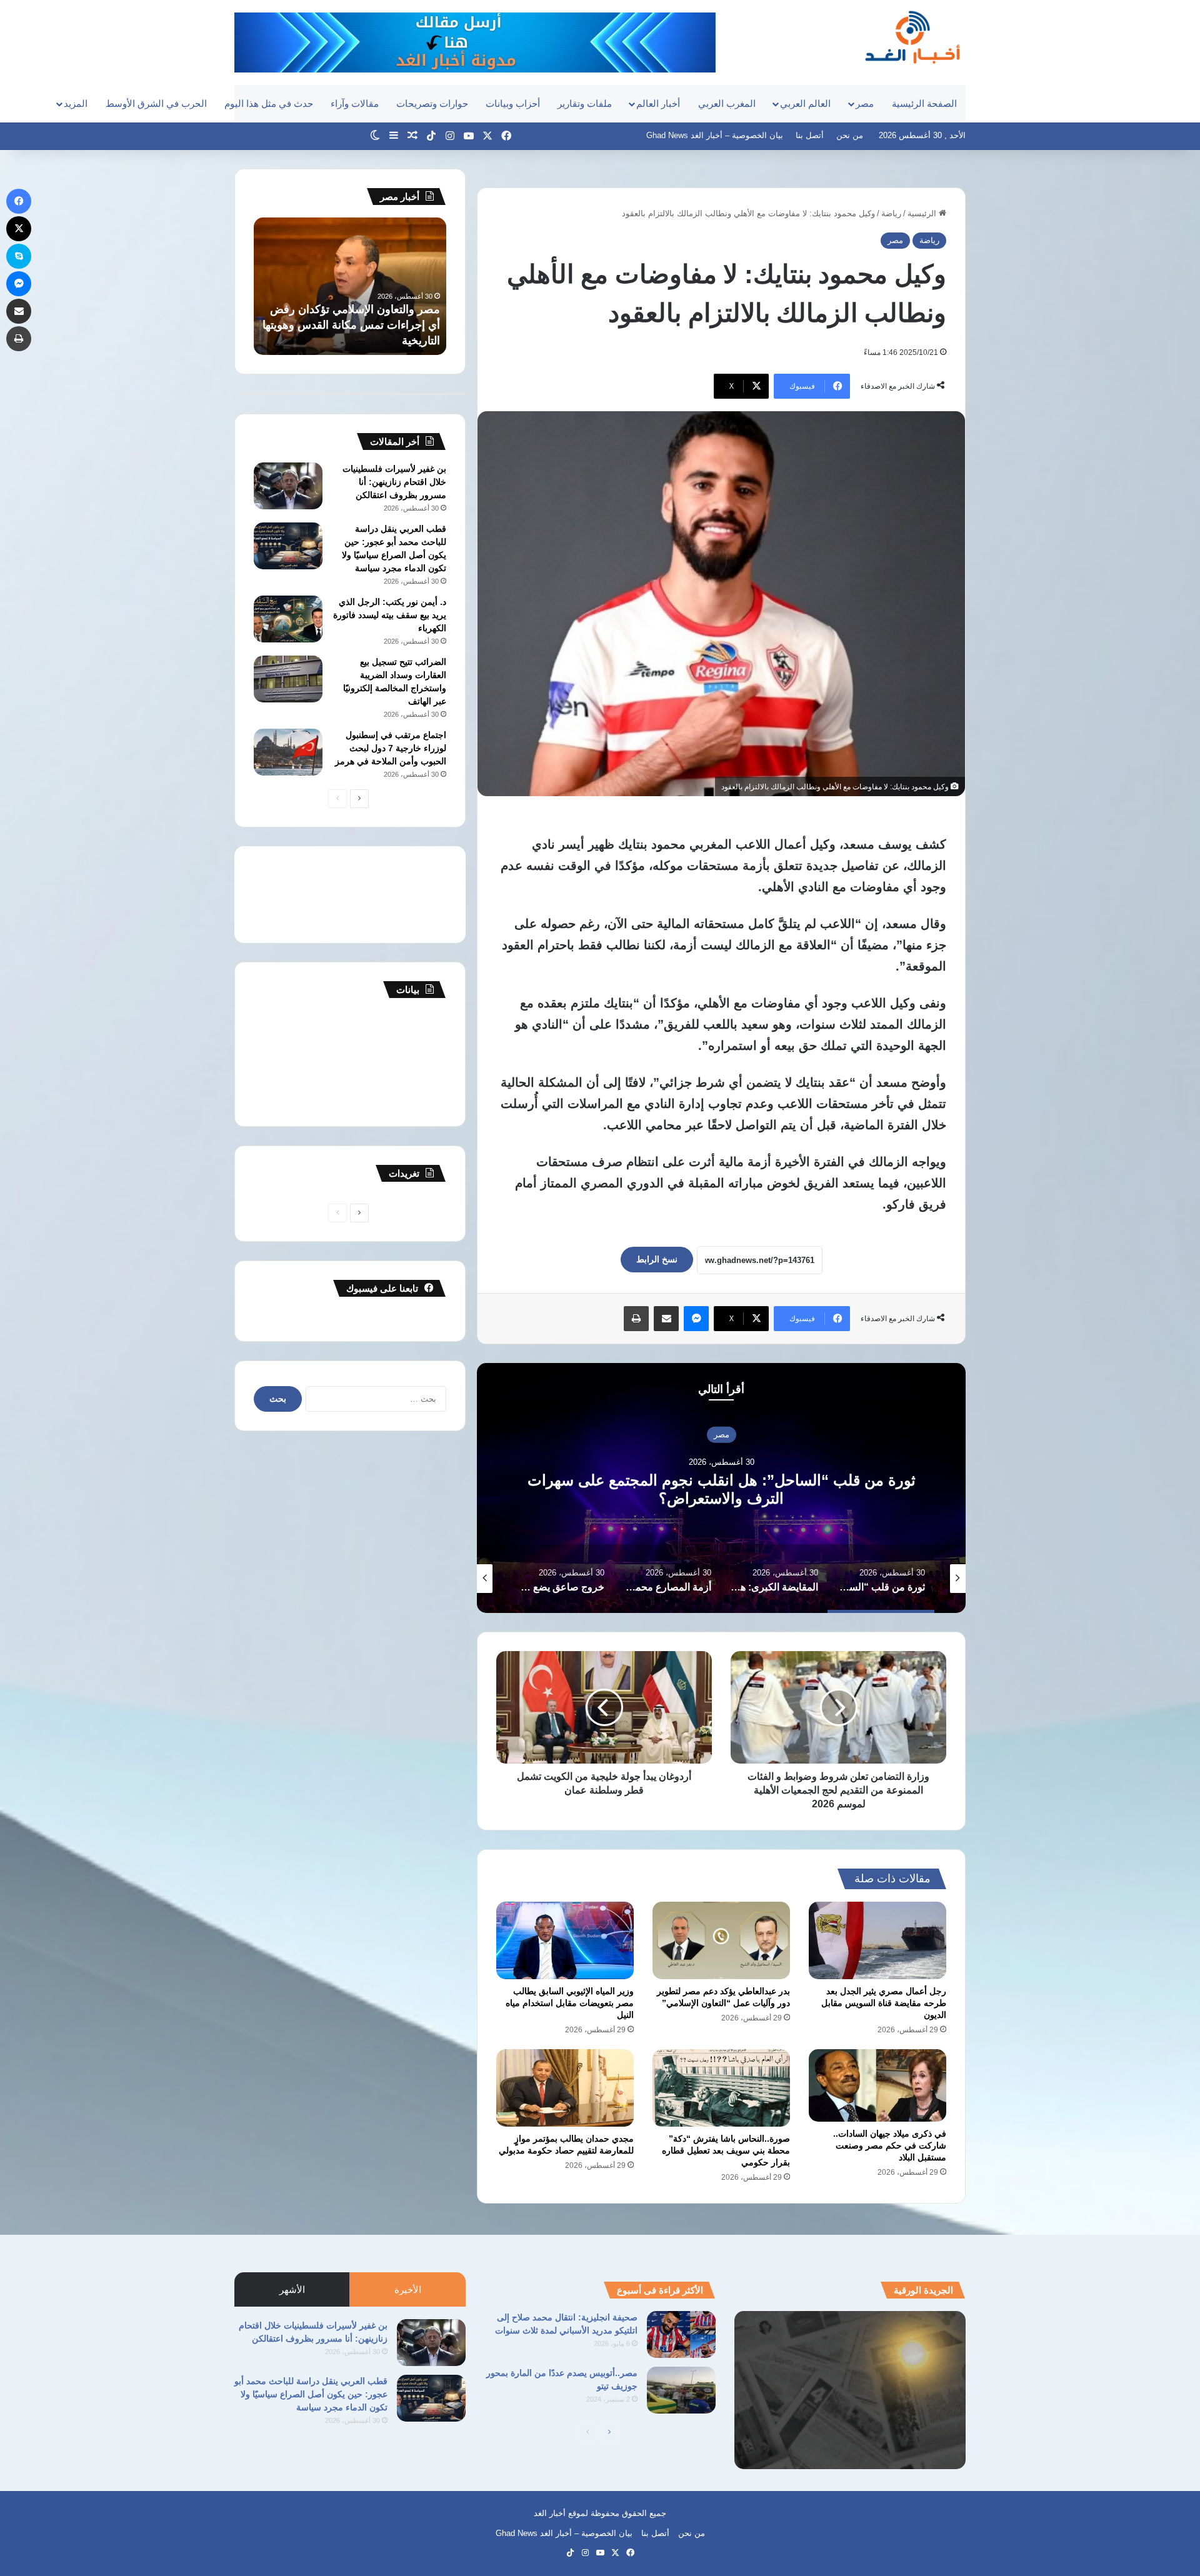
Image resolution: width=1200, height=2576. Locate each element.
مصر (865, 103)
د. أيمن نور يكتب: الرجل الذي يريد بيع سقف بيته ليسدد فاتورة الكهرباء (390, 615)
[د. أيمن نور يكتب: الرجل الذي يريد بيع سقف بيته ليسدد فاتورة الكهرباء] (288, 619)
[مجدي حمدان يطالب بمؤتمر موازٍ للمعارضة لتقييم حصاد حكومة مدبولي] (565, 2088)
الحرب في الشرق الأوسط (156, 103)
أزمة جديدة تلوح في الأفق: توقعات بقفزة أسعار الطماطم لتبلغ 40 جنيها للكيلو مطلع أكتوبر (358, 325)
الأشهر (292, 2289)
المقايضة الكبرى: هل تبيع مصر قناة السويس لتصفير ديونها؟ (721, 1489)
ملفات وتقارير (585, 103)
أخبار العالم (658, 103)
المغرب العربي (727, 103)
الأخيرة (408, 2289)
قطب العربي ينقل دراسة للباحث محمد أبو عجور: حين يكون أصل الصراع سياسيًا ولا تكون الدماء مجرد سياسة (311, 2394)
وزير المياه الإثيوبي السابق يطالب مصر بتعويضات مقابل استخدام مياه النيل (570, 2003)
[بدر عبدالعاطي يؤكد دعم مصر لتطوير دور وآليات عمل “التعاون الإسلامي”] (721, 1940)
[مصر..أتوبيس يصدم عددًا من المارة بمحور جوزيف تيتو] (681, 2390)
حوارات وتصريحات (432, 103)
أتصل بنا (810, 135)
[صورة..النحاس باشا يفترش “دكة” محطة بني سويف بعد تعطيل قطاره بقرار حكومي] (721, 2088)
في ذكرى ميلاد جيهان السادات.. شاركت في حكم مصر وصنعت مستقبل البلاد (890, 2145)
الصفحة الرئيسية (924, 103)
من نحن (850, 135)
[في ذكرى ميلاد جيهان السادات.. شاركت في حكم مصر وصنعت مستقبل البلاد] (877, 2085)
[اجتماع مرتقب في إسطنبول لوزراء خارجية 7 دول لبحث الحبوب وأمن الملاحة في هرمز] (288, 752)
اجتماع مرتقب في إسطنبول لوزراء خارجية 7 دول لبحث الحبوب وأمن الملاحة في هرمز (391, 748)
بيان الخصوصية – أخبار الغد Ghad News (715, 135)
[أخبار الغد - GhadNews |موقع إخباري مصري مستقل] (912, 37)
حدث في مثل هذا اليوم (269, 103)
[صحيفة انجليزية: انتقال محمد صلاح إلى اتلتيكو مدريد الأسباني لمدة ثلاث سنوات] (681, 2334)
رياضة (891, 213)
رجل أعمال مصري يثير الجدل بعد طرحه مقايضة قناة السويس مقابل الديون (884, 2003)
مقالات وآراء (355, 103)
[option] (721, 1488)
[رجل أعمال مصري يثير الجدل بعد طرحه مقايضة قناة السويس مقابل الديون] (877, 1940)
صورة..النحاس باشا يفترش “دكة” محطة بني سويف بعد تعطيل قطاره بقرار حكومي (726, 2150)
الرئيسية (923, 213)
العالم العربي (805, 103)
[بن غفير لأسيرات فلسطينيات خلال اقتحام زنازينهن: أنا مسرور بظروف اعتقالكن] (288, 486)
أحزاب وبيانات (513, 103)
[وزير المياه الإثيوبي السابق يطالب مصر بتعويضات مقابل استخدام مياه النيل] (565, 1940)
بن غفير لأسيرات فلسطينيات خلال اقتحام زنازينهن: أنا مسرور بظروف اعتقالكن (394, 482)
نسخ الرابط (657, 1259)
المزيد (76, 103)
